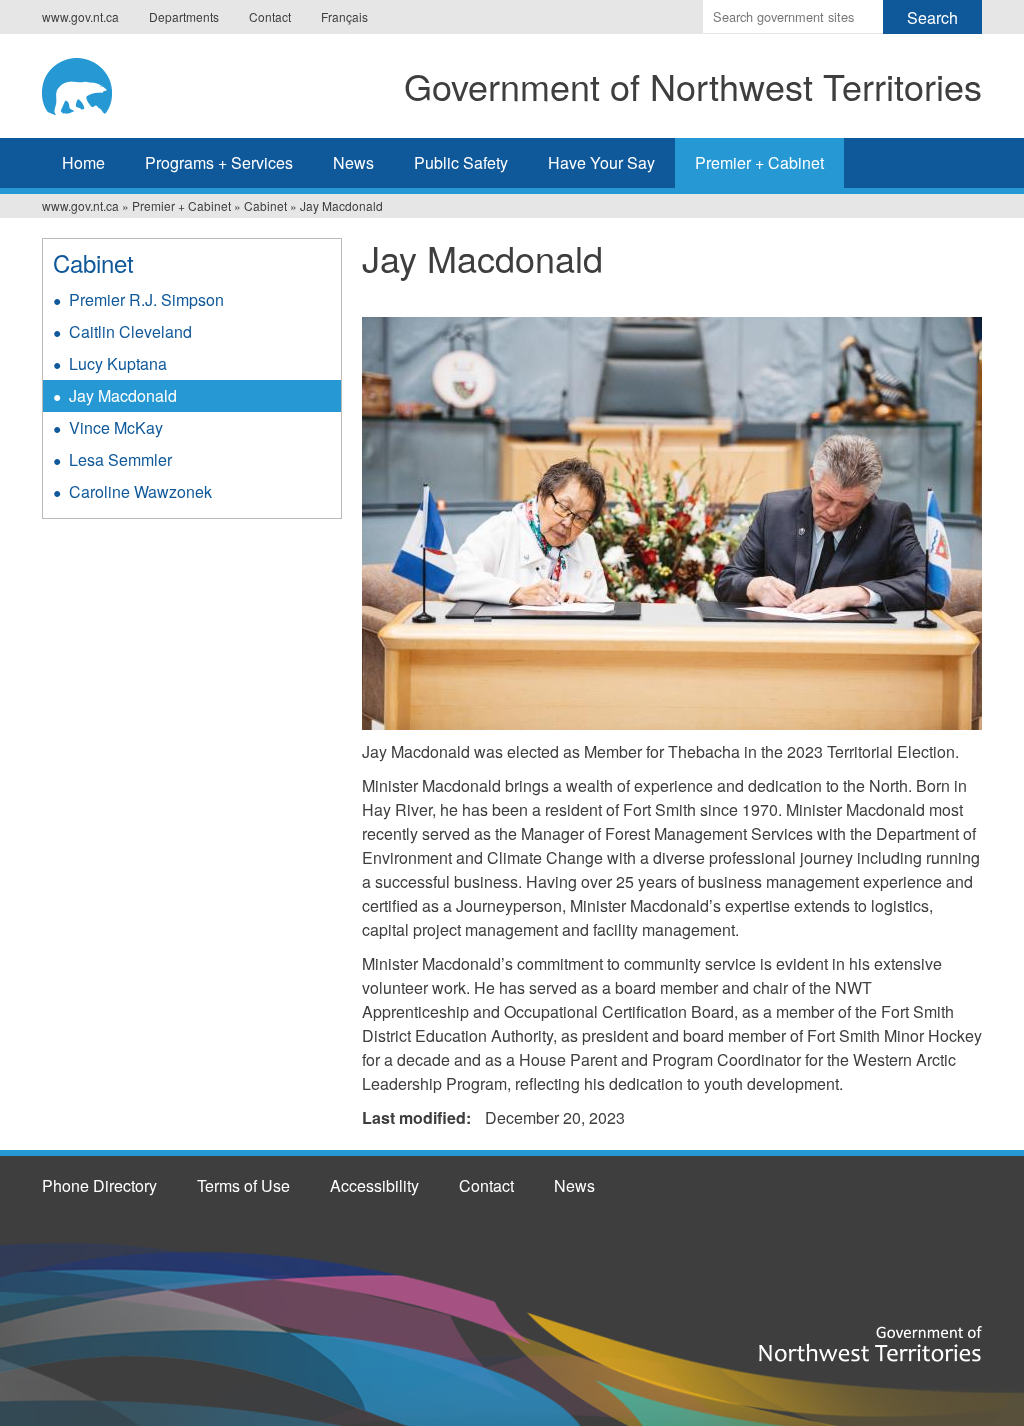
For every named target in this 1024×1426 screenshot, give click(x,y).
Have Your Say (601, 162)
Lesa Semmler (120, 459)
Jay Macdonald (123, 395)
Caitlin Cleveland (130, 331)
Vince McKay (116, 427)
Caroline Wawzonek (140, 491)
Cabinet (265, 205)
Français (344, 16)
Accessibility (374, 1185)
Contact (270, 16)
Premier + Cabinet (759, 162)
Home (83, 162)
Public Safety (461, 162)
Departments (184, 16)
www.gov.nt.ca (80, 16)
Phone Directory (99, 1185)
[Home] (93, 83)
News (353, 162)
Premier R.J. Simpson (146, 299)
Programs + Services (219, 162)
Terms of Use (243, 1185)
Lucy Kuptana (118, 363)
